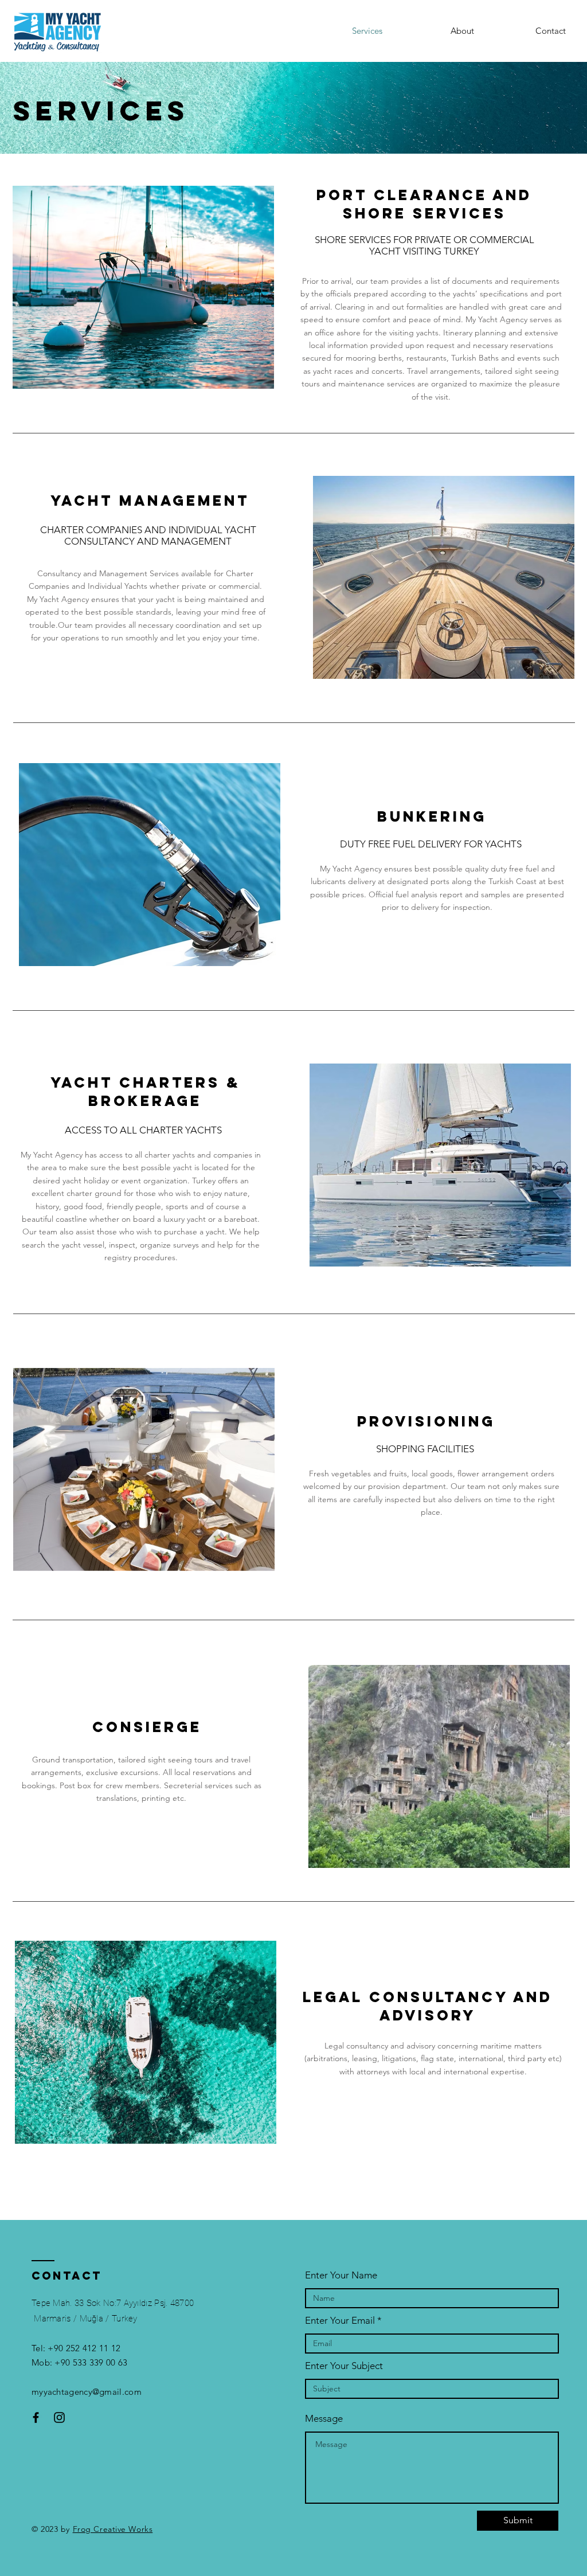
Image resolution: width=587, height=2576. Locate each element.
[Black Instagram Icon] (59, 2417)
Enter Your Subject (344, 2366)
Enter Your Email (340, 2321)
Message (324, 2419)
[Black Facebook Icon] (36, 2417)
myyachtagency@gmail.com (87, 2392)
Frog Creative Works (113, 2529)
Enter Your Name (341, 2275)
